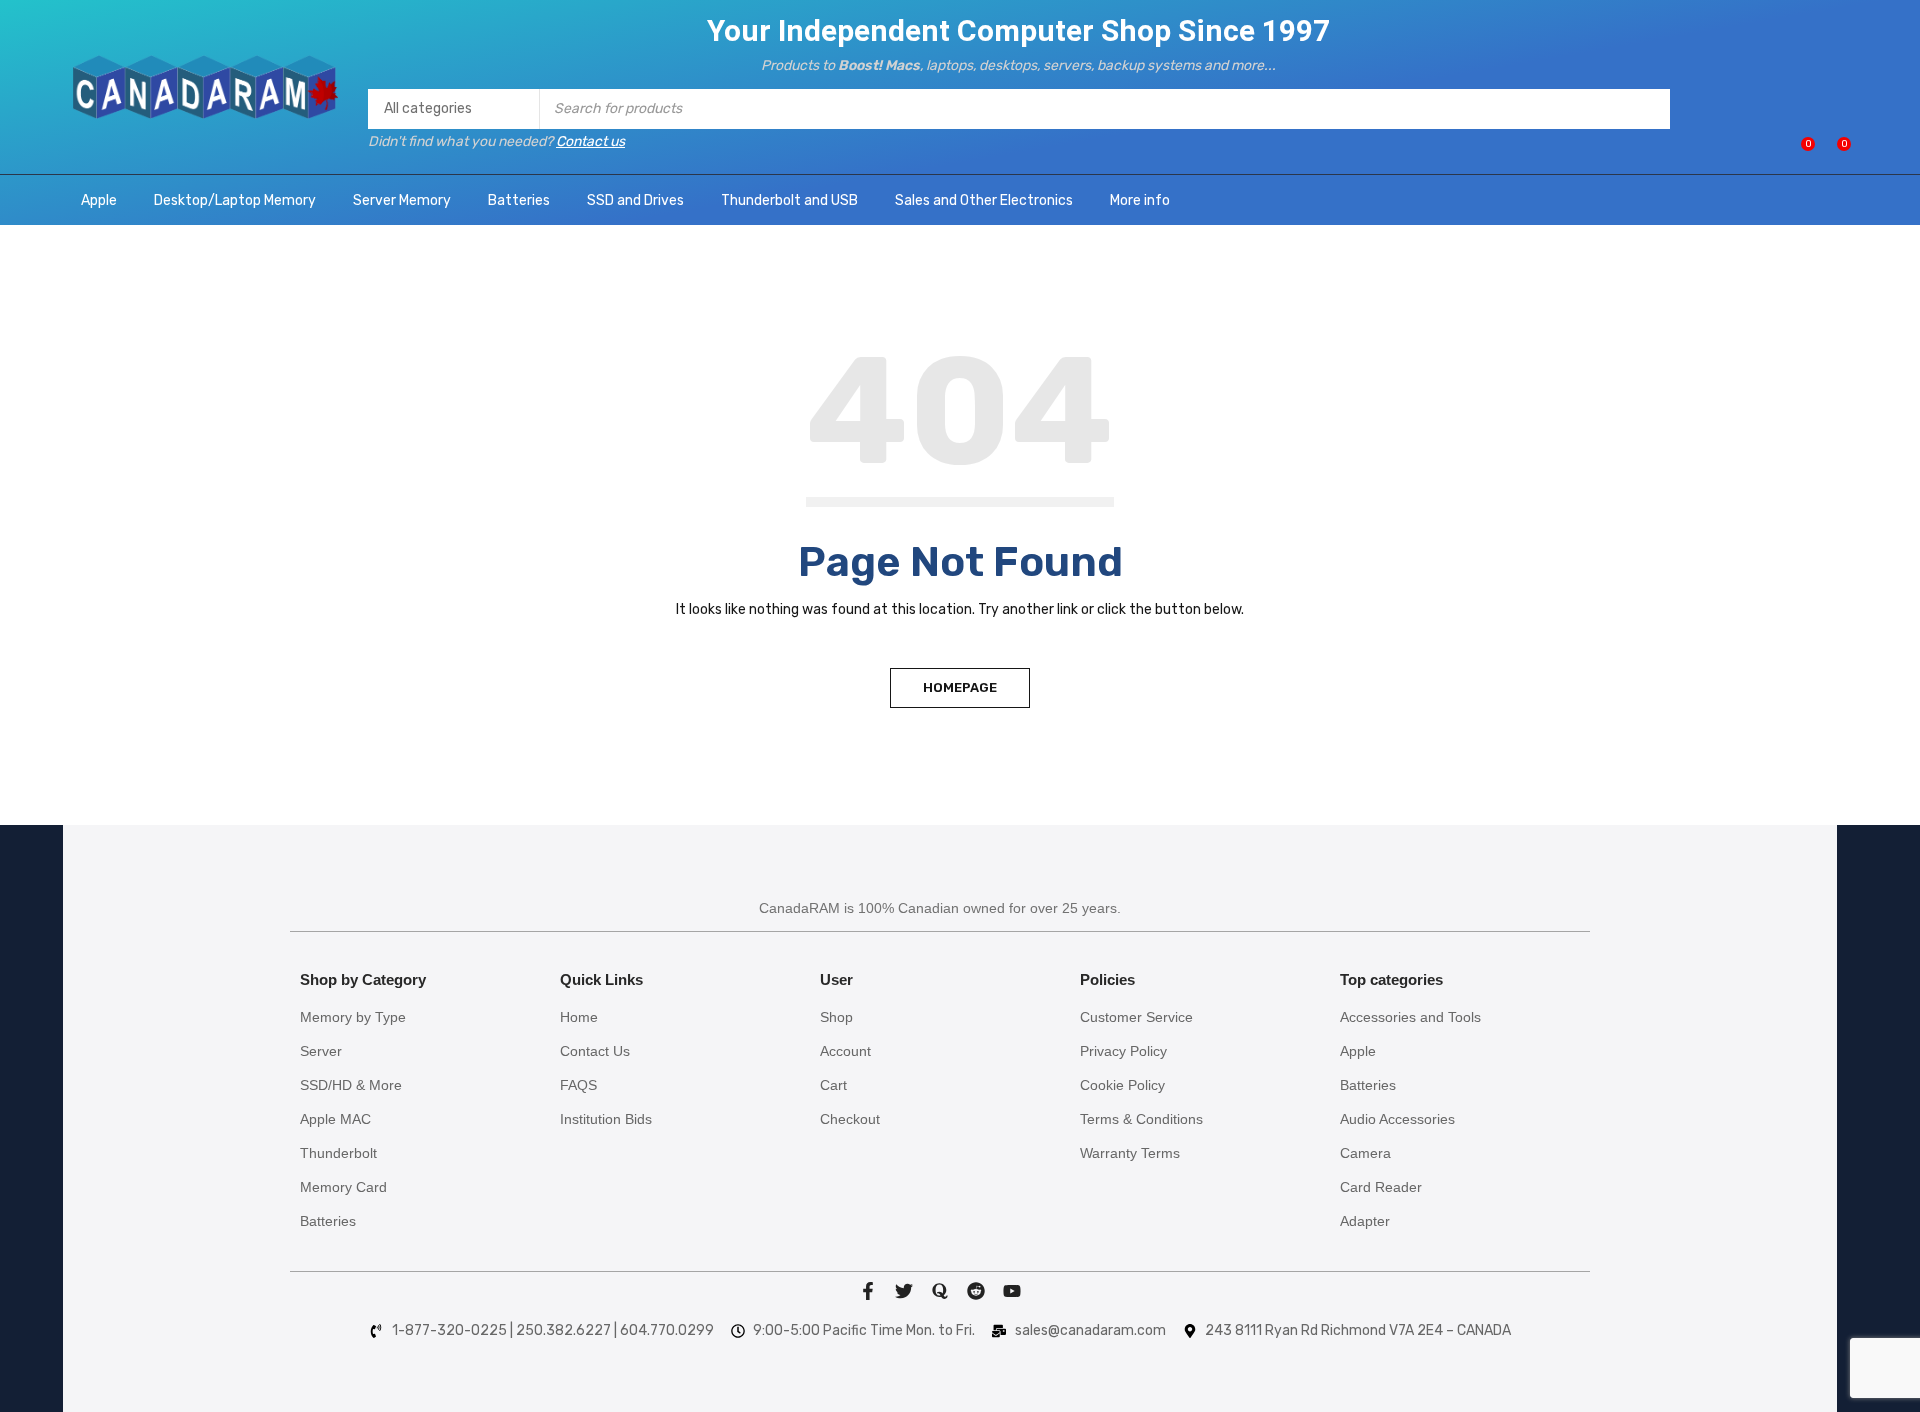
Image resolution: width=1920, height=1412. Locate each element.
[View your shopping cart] (1833, 151)
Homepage (960, 687)
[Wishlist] (1797, 151)
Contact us (590, 141)
